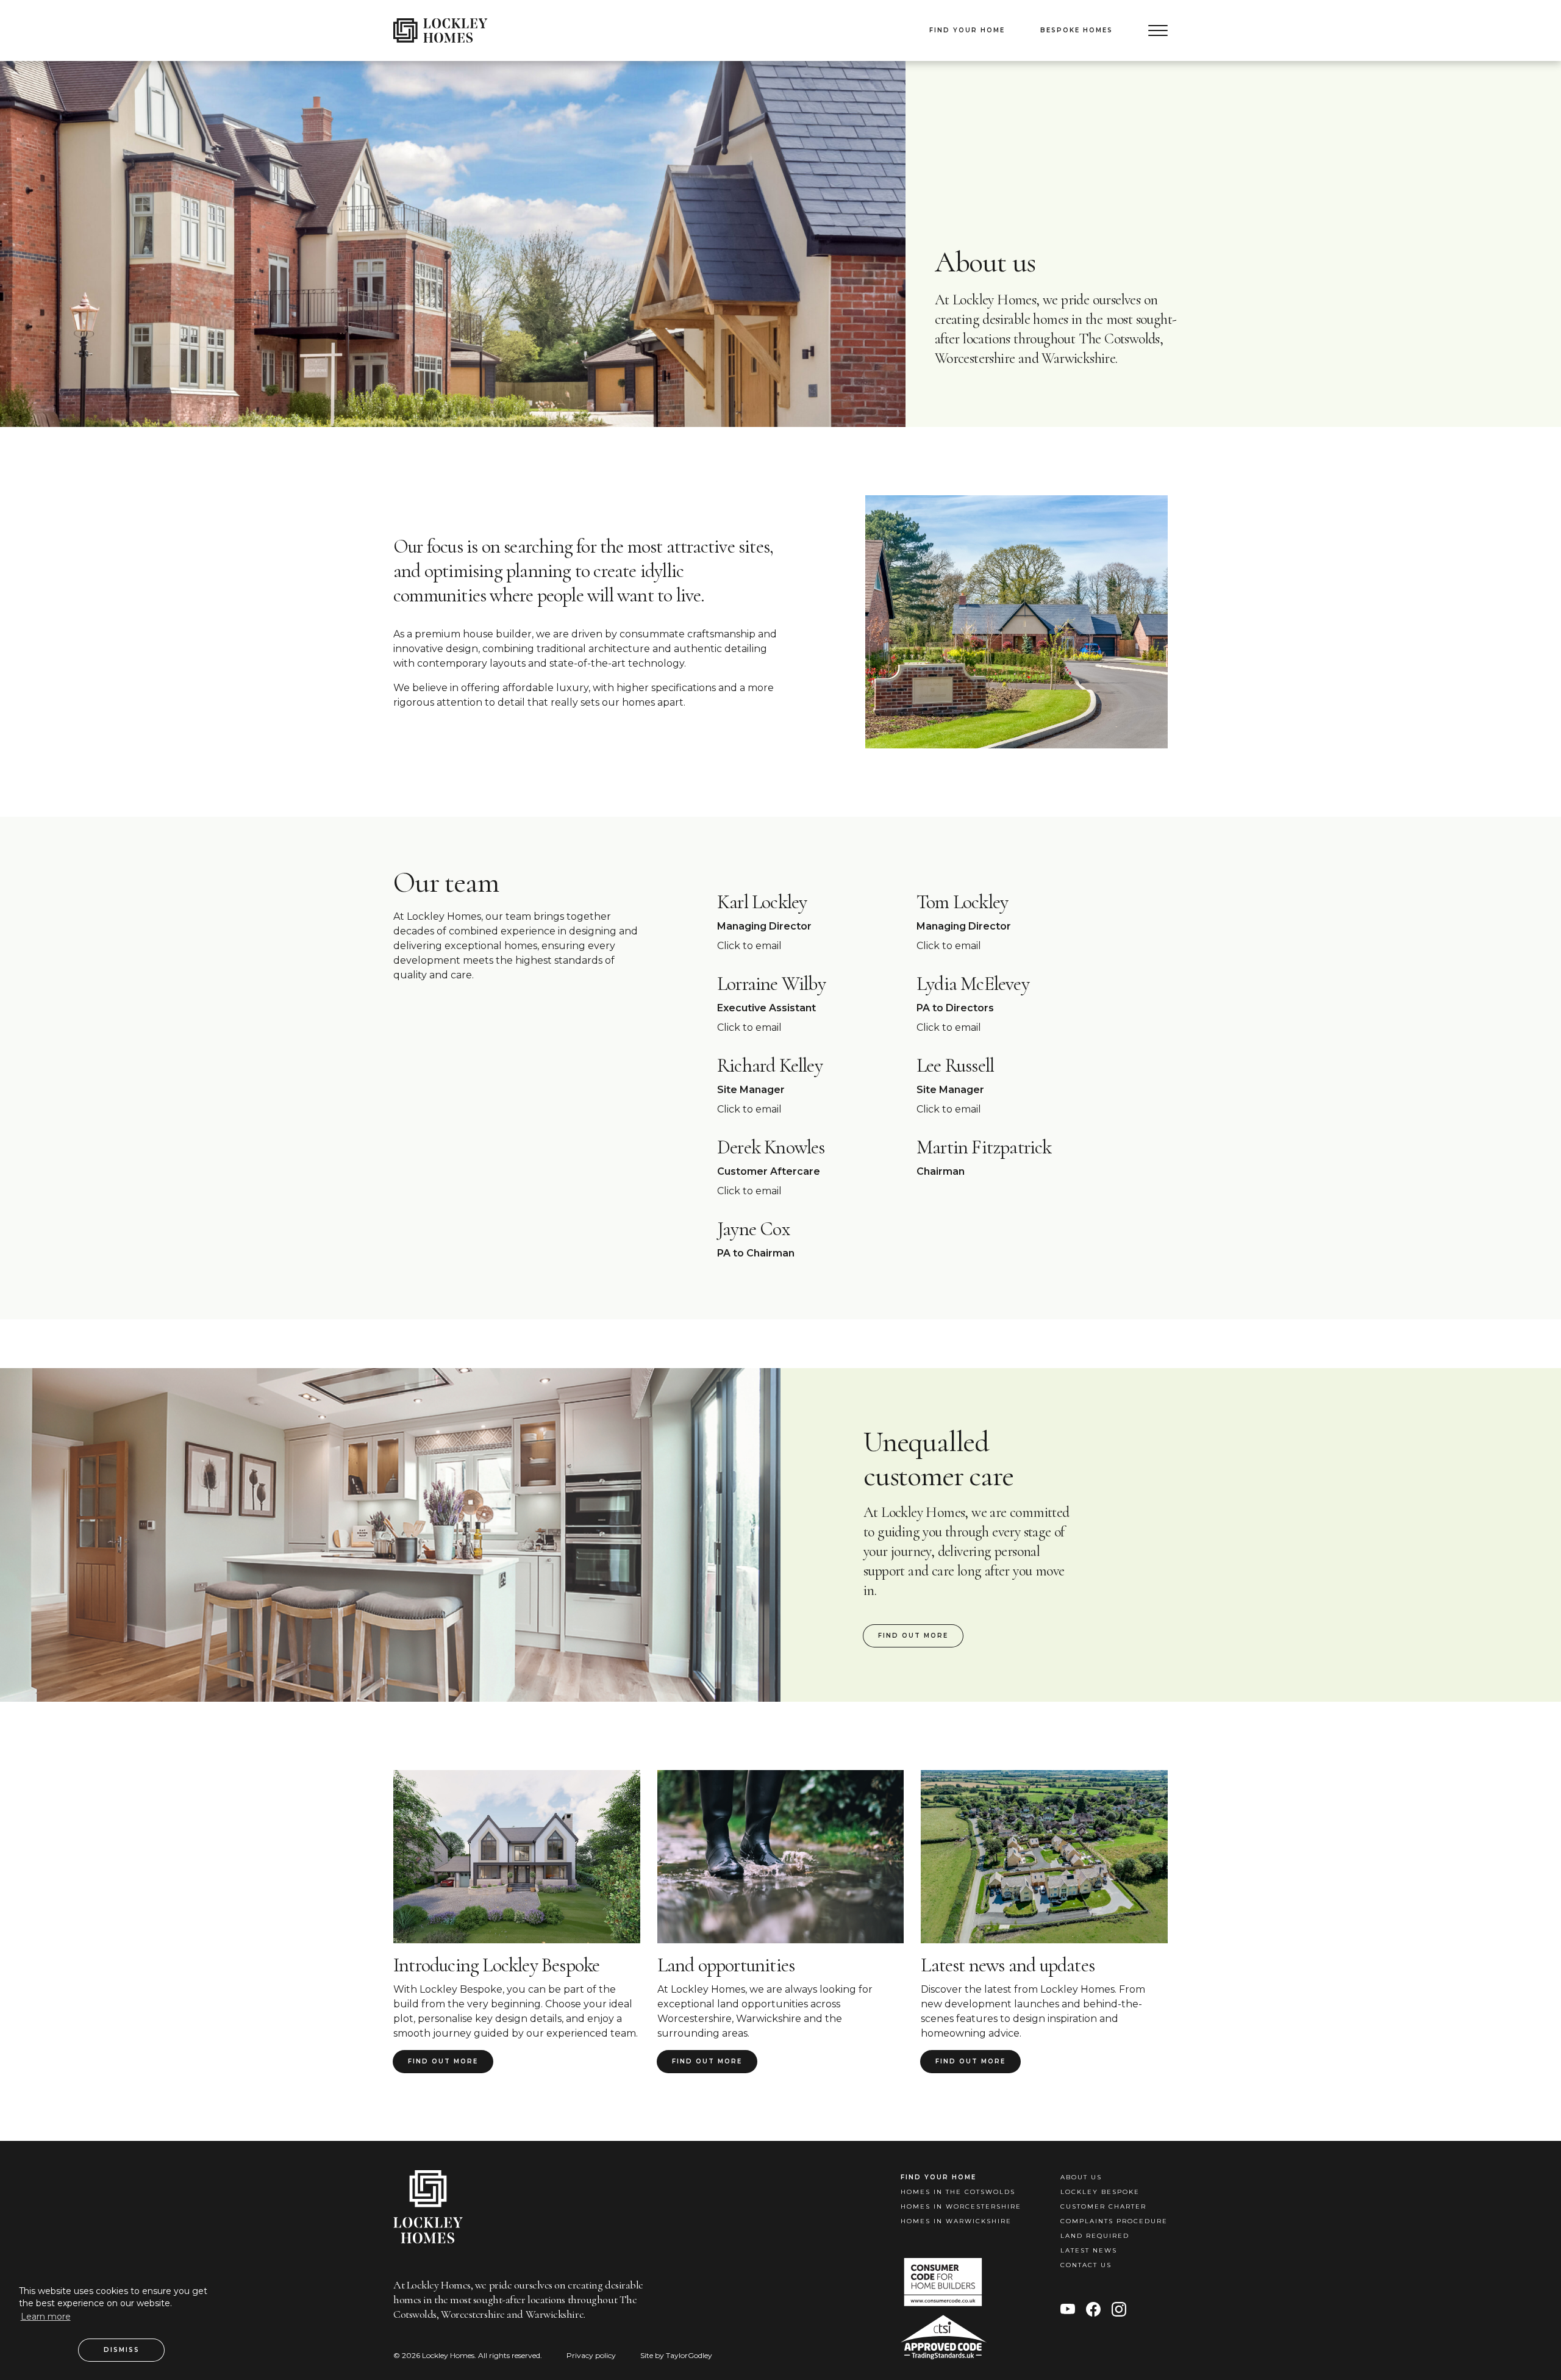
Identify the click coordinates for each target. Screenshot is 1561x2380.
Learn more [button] (46, 2317)
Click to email (749, 946)
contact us (1086, 2265)
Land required (1095, 2236)
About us (1081, 2177)
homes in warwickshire (956, 2221)
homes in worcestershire (961, 2206)
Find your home (967, 30)
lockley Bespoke (1100, 2192)
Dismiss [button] (122, 2350)
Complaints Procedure (1114, 2221)
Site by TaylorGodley (676, 2355)
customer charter (1103, 2206)
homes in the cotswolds (958, 2192)
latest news (1089, 2250)
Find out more (913, 1636)
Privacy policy (591, 2355)
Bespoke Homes (1077, 30)
